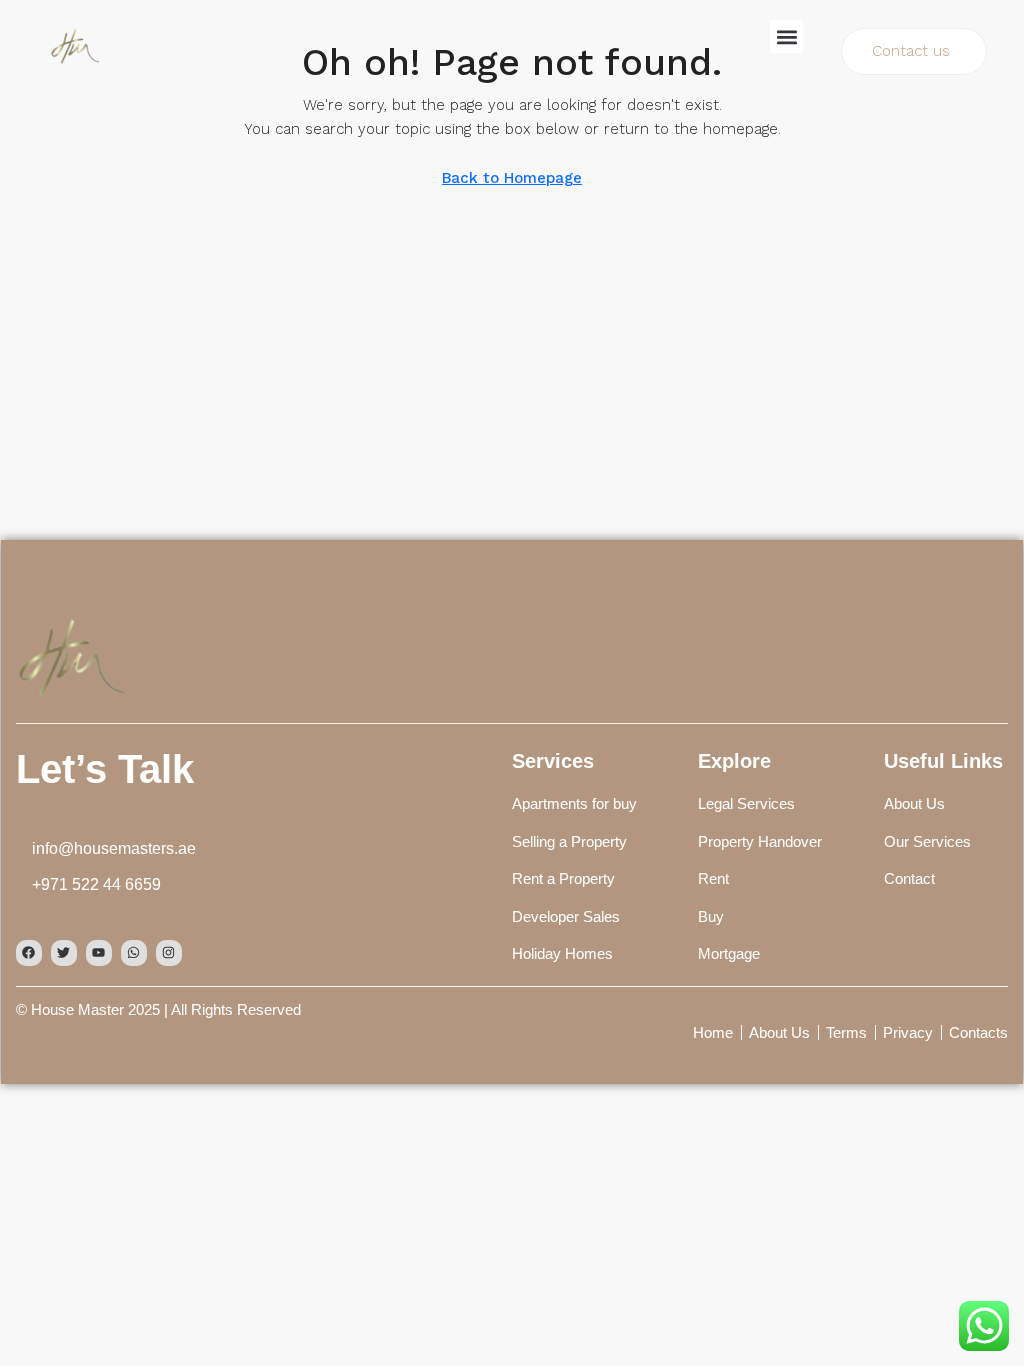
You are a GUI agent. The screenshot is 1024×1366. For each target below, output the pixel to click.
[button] (786, 36)
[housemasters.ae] (70, 654)
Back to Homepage (512, 178)
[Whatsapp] (134, 953)
